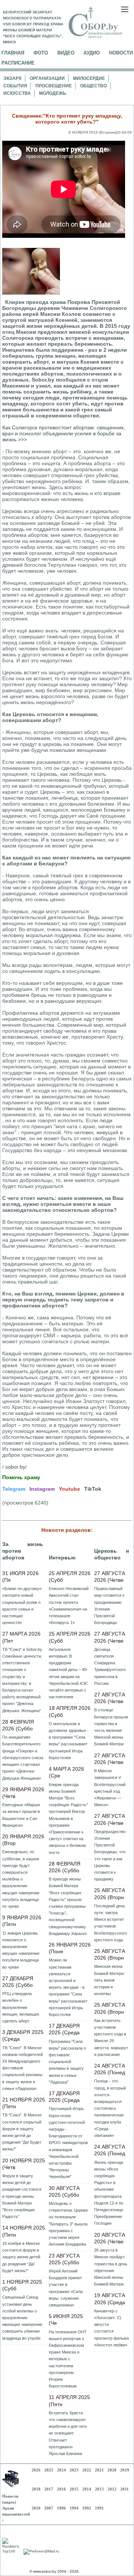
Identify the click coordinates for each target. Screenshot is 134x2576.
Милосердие (89, 78)
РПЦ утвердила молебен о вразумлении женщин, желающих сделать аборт (21, 2007)
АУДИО (92, 53)
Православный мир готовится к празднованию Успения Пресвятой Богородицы (109, 1606)
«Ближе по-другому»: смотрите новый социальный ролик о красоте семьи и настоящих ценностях (22, 1606)
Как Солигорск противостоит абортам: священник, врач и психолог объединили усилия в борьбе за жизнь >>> (64, 433)
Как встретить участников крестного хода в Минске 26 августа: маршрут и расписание (111, 2037)
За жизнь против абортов (23, 1551)
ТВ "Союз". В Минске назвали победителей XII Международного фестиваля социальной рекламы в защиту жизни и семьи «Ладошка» (23, 2068)
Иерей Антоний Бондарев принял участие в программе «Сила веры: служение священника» (66, 2288)
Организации (47, 78)
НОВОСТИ (121, 53)
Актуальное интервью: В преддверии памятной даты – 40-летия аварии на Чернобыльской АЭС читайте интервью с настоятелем (68, 1673)
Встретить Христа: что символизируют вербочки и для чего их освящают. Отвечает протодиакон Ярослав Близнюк (68, 2433)
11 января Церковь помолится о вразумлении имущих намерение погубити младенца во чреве (21, 1950)
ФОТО (41, 53)
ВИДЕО (66, 53)
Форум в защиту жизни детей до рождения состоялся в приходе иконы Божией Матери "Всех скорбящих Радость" (22, 2196)
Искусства (17, 93)
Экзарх (12, 78)
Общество (93, 86)
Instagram (42, 1489)
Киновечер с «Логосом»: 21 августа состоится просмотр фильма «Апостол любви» (111, 2328)
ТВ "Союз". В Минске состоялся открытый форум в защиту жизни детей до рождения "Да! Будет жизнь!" (22, 2132)
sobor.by (15, 1467)
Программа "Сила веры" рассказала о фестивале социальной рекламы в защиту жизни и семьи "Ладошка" (67, 2062)
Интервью (62, 1558)
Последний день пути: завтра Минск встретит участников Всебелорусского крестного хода (111, 1923)
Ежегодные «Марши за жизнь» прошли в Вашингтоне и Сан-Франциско (21, 1815)
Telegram (14, 1489)
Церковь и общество (112, 1554)
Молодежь (53, 93)
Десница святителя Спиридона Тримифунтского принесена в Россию (110, 1666)
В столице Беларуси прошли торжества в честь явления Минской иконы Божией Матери (111, 1727)
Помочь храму (21, 1477)
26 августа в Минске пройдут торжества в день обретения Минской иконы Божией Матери (111, 2267)
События (15, 86)
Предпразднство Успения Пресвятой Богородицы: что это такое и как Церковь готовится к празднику (110, 1855)
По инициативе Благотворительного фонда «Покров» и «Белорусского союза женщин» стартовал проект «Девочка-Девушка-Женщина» (23, 1757)
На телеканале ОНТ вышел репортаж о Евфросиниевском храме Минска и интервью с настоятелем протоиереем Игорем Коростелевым (68, 2359)
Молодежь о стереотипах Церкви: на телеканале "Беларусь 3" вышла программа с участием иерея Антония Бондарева (69, 2224)
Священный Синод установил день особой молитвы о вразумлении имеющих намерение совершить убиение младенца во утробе (22, 2317)
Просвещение (54, 86)
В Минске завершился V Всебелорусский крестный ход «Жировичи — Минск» (110, 1788)
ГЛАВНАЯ (13, 53)
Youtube (69, 1489)
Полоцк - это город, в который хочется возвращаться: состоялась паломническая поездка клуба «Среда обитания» (110, 2108)
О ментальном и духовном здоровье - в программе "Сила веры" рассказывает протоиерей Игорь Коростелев (69, 1741)
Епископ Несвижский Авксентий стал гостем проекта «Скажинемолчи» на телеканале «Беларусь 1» (69, 1606)
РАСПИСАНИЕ (18, 63)
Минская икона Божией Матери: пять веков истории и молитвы (109, 1980)
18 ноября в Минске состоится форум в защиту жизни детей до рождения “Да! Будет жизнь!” (21, 2257)
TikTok (93, 1489)
